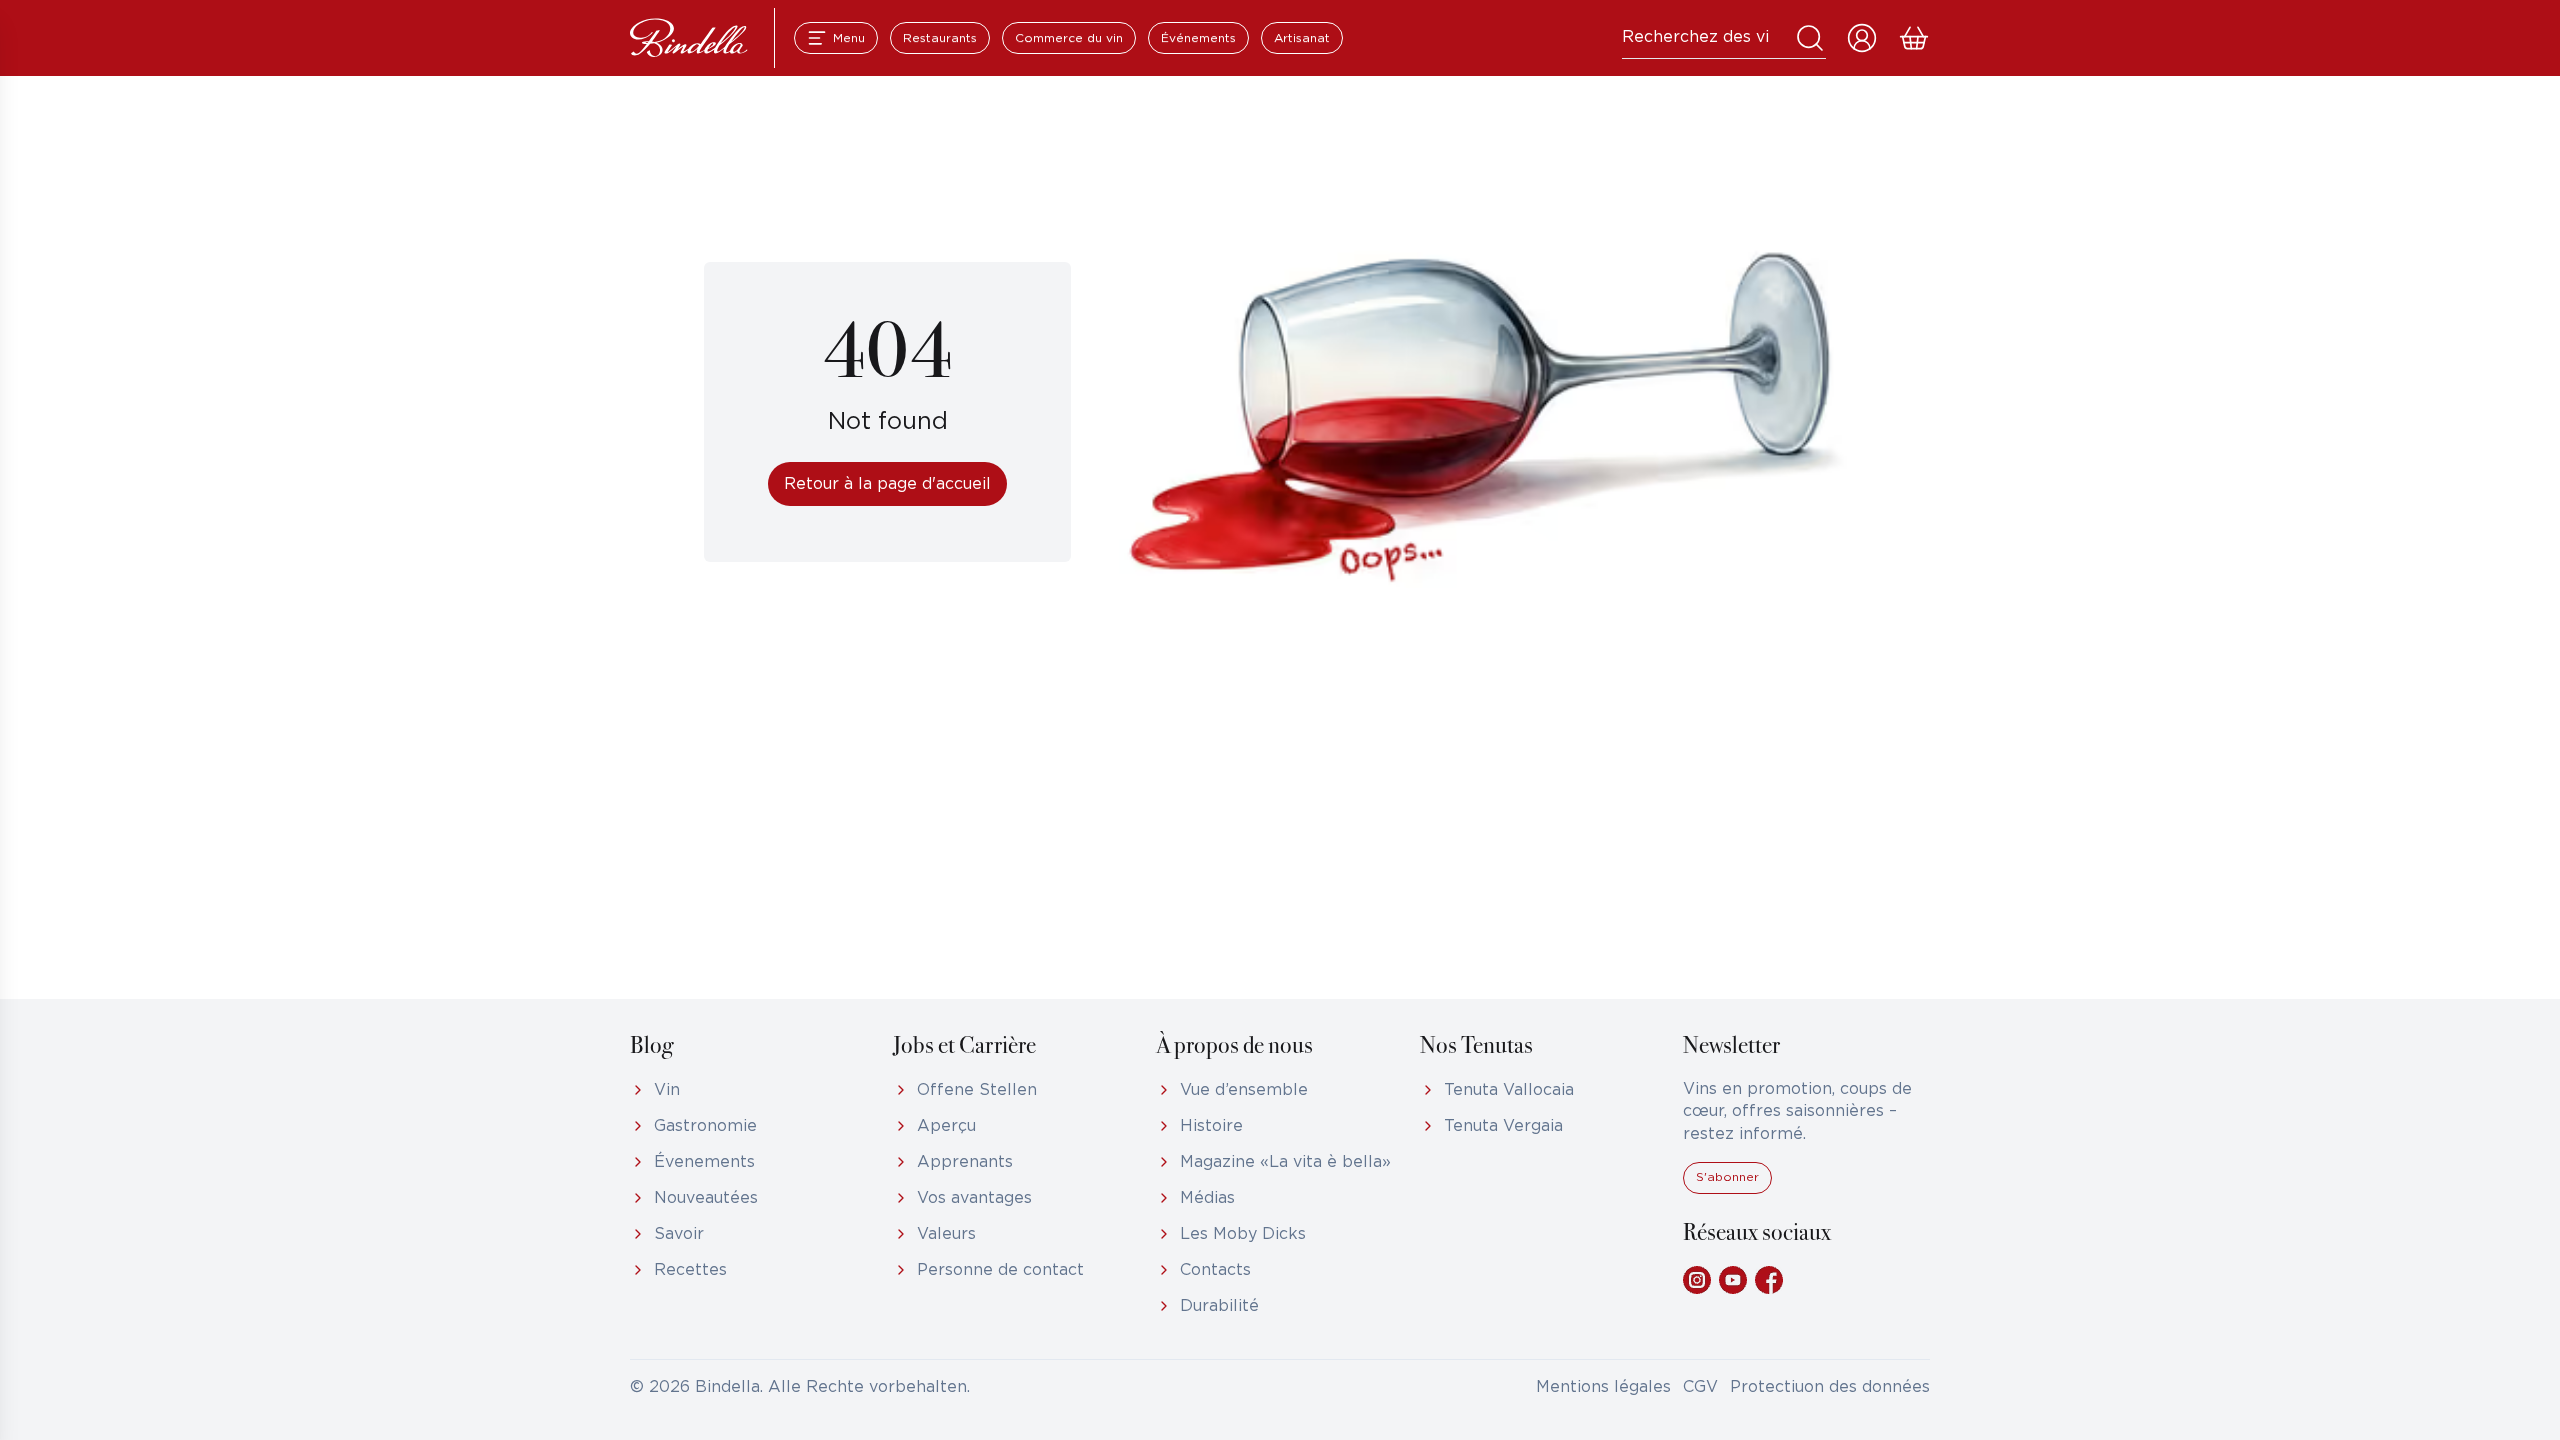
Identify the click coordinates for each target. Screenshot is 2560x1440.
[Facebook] (1769, 1280)
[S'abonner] (1727, 1189)
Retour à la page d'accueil (887, 484)
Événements (1198, 38)
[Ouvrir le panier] (1914, 38)
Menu (849, 38)
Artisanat (1302, 38)
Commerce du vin (1069, 38)
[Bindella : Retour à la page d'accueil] (689, 38)
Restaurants (940, 38)
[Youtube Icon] (1733, 1280)
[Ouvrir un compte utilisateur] (1862, 38)
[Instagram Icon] (1697, 1280)
